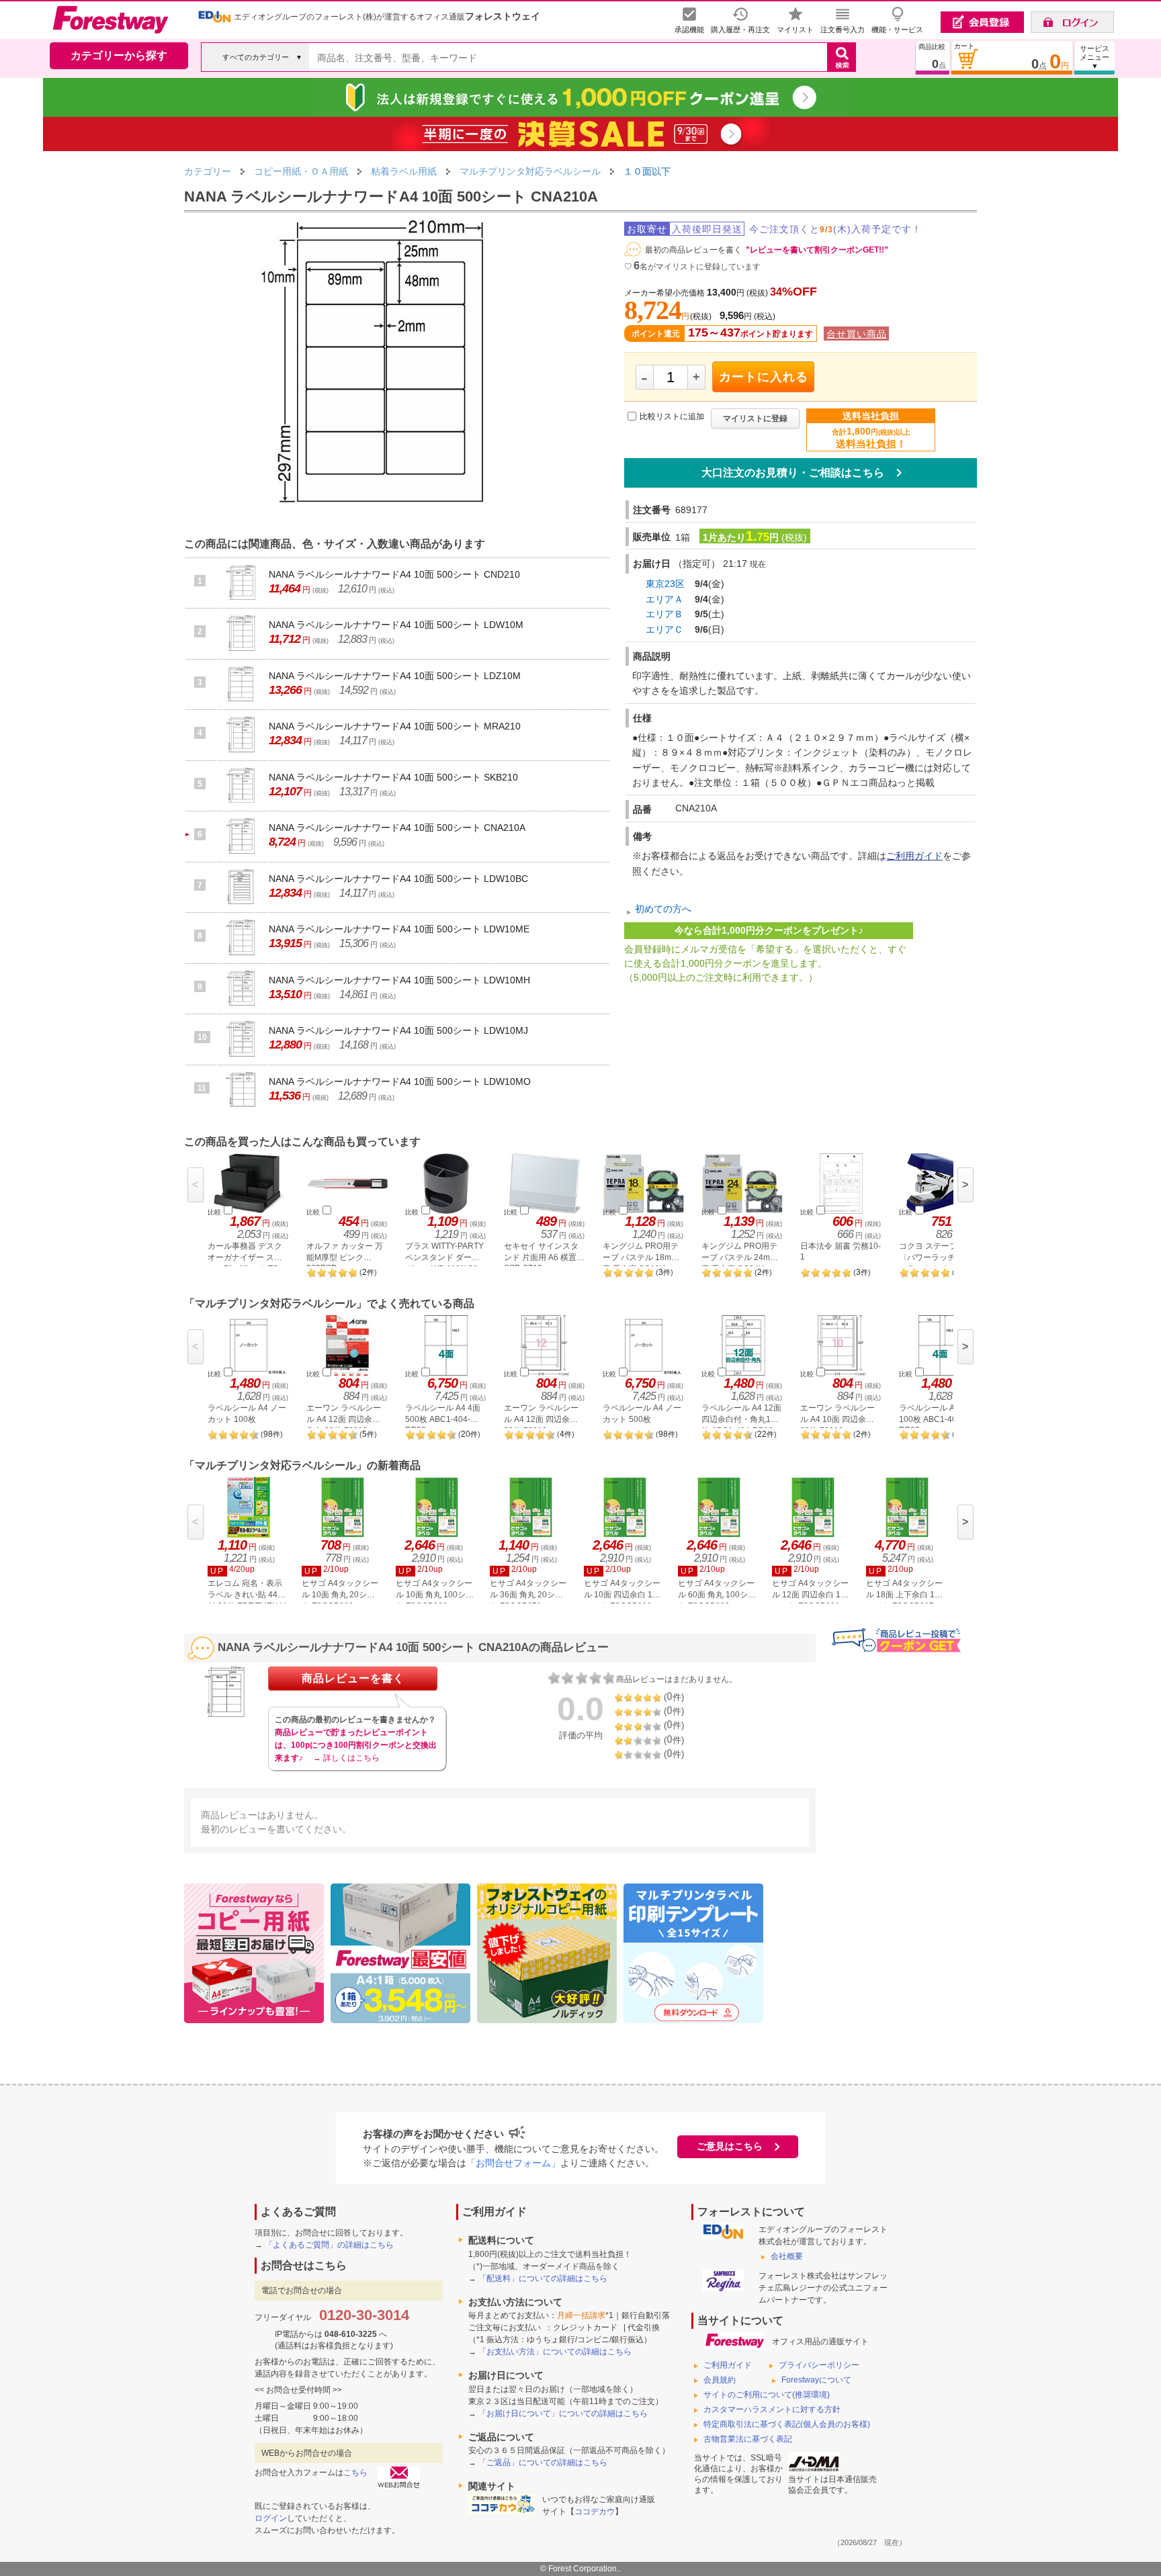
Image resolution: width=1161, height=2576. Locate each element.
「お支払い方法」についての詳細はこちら (555, 2352)
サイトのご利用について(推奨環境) (767, 2395)
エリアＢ (664, 614)
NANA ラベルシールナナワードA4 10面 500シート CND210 (394, 574)
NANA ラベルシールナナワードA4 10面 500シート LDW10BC (398, 879)
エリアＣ (664, 629)
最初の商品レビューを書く (693, 250)
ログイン (271, 2518)
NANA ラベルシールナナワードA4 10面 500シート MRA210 (395, 726)
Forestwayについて (816, 2380)
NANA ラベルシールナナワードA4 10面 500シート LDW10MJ (398, 1030)
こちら (355, 2473)
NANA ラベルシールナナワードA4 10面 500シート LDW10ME (399, 929)
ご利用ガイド (914, 856)
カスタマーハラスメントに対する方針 (772, 2409)
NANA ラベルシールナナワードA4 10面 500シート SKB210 (393, 777)
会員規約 (720, 2380)
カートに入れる (764, 377)
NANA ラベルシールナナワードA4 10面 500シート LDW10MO (400, 1081)
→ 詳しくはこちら (346, 1758)
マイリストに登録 (755, 418)
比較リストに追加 (672, 417)
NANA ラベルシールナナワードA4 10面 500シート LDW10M (396, 625)
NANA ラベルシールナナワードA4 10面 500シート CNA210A (397, 828)
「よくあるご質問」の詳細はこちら (329, 2245)
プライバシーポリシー (819, 2365)
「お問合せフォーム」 (513, 2163)
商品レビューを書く (353, 1678)
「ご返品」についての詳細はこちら (543, 2462)
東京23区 (665, 584)
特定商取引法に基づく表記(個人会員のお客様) (787, 2424)
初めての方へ (663, 909)
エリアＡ (664, 599)
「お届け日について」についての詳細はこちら (563, 2413)
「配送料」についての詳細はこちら (543, 2278)
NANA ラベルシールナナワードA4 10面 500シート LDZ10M (395, 676)
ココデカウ (595, 2512)
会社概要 (787, 2256)
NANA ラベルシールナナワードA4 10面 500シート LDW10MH (399, 980)
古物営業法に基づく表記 (748, 2439)
